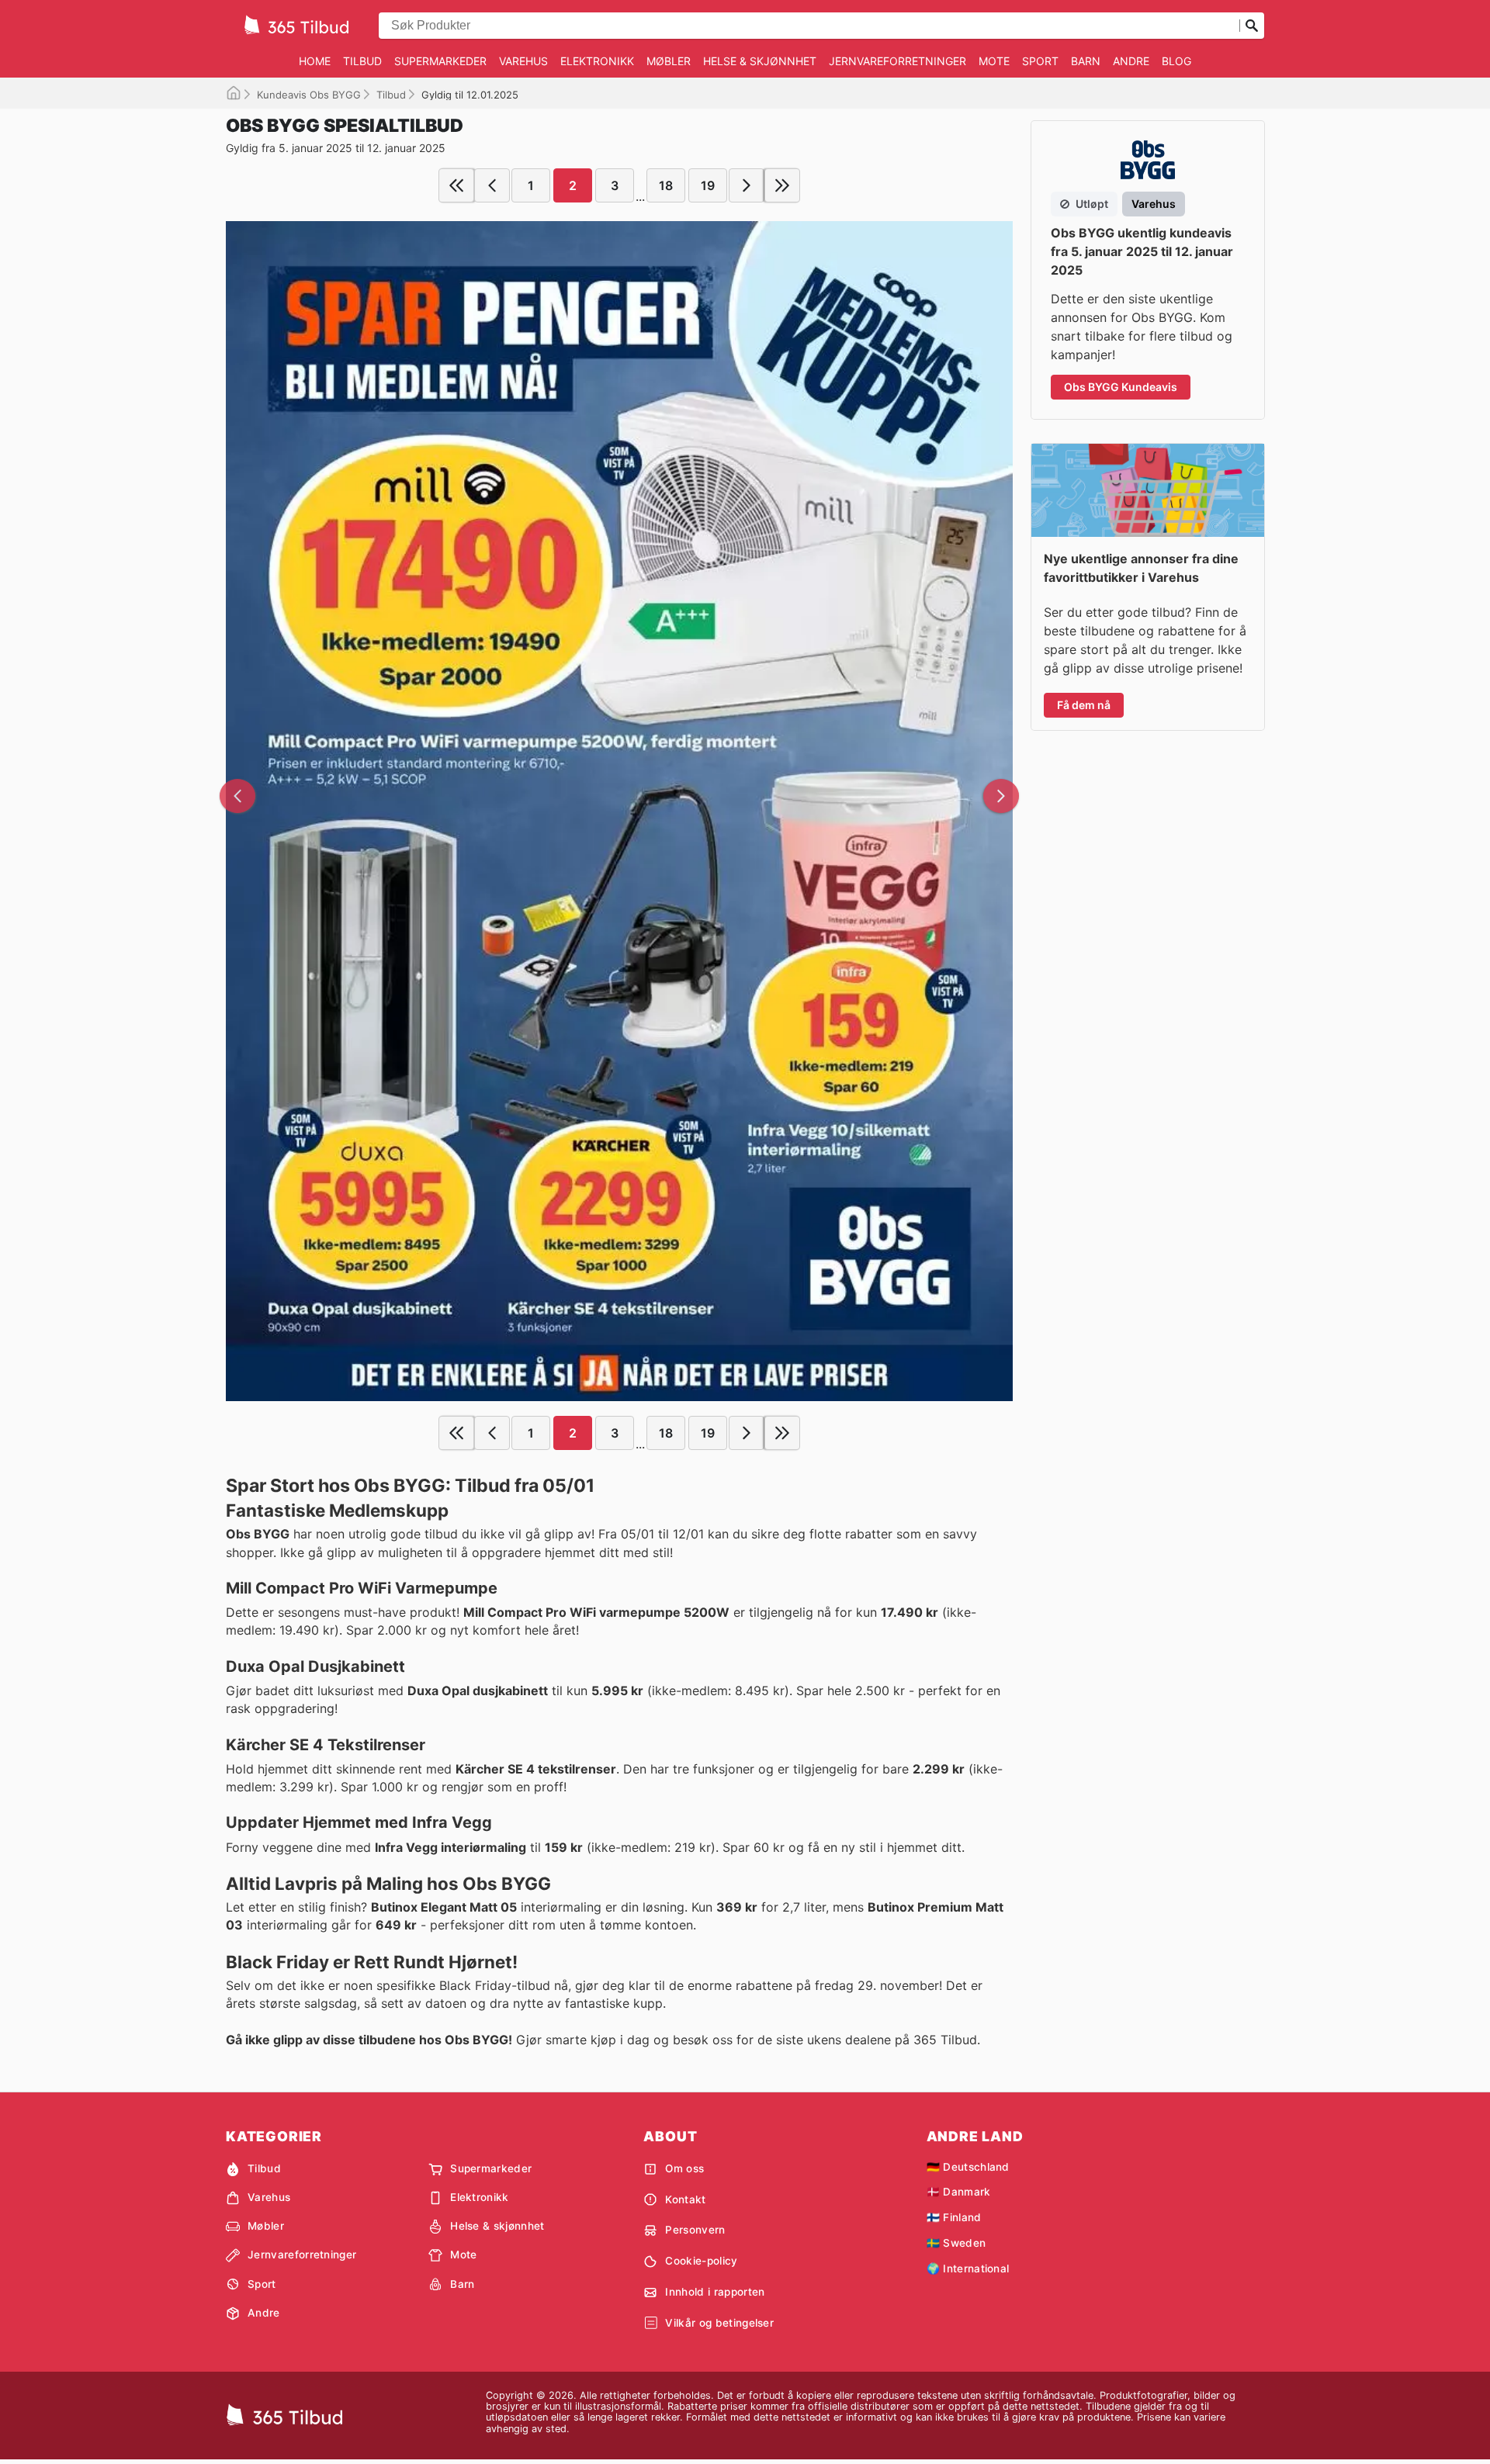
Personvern (695, 2230)
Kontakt (685, 2199)
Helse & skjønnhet (760, 61)
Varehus (523, 61)
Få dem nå (1084, 705)
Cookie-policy (701, 2261)
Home (315, 61)
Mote (994, 61)
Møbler (669, 61)
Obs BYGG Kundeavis (1121, 387)
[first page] (456, 185)
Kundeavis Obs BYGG (309, 95)
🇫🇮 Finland (954, 2217)
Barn (1086, 61)
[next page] (747, 185)
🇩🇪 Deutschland (968, 2167)
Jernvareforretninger (897, 61)
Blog (1176, 61)
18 (666, 185)
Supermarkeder (440, 61)
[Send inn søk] (1252, 26)
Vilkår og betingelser (719, 2323)
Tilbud (362, 61)
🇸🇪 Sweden (956, 2243)
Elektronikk (597, 61)
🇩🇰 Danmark (959, 2192)
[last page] (782, 185)
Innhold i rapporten (715, 2292)
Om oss (684, 2168)
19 (708, 185)
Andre (1131, 61)
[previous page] (492, 185)
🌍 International (968, 2268)
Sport (1040, 61)
